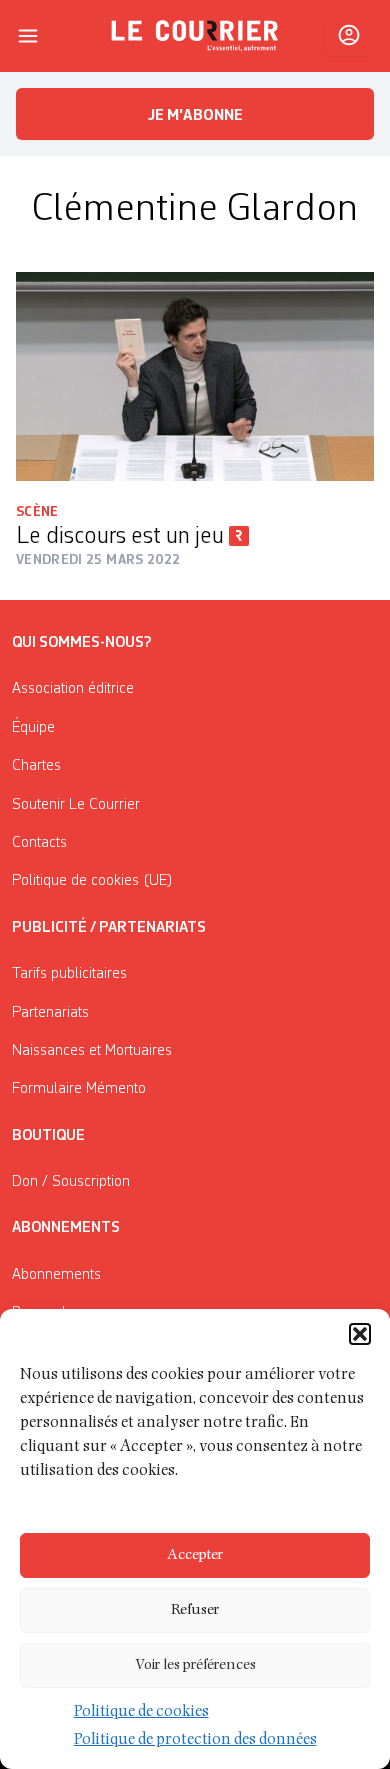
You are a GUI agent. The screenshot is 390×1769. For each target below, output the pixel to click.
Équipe (33, 728)
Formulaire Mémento (79, 1089)
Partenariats (50, 1013)
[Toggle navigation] (28, 36)
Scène (37, 512)
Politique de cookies (141, 1713)
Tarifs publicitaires (69, 974)
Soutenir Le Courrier (76, 805)
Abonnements (56, 1275)
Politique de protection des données (195, 1741)
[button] (360, 1334)
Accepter (195, 1555)
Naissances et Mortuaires (92, 1051)
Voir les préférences (195, 1665)
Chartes (36, 766)
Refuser (195, 1610)
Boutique (48, 1136)
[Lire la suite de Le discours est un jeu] (195, 376)
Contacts (39, 843)
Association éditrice (73, 689)
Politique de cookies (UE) (92, 881)
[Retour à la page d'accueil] (195, 36)
